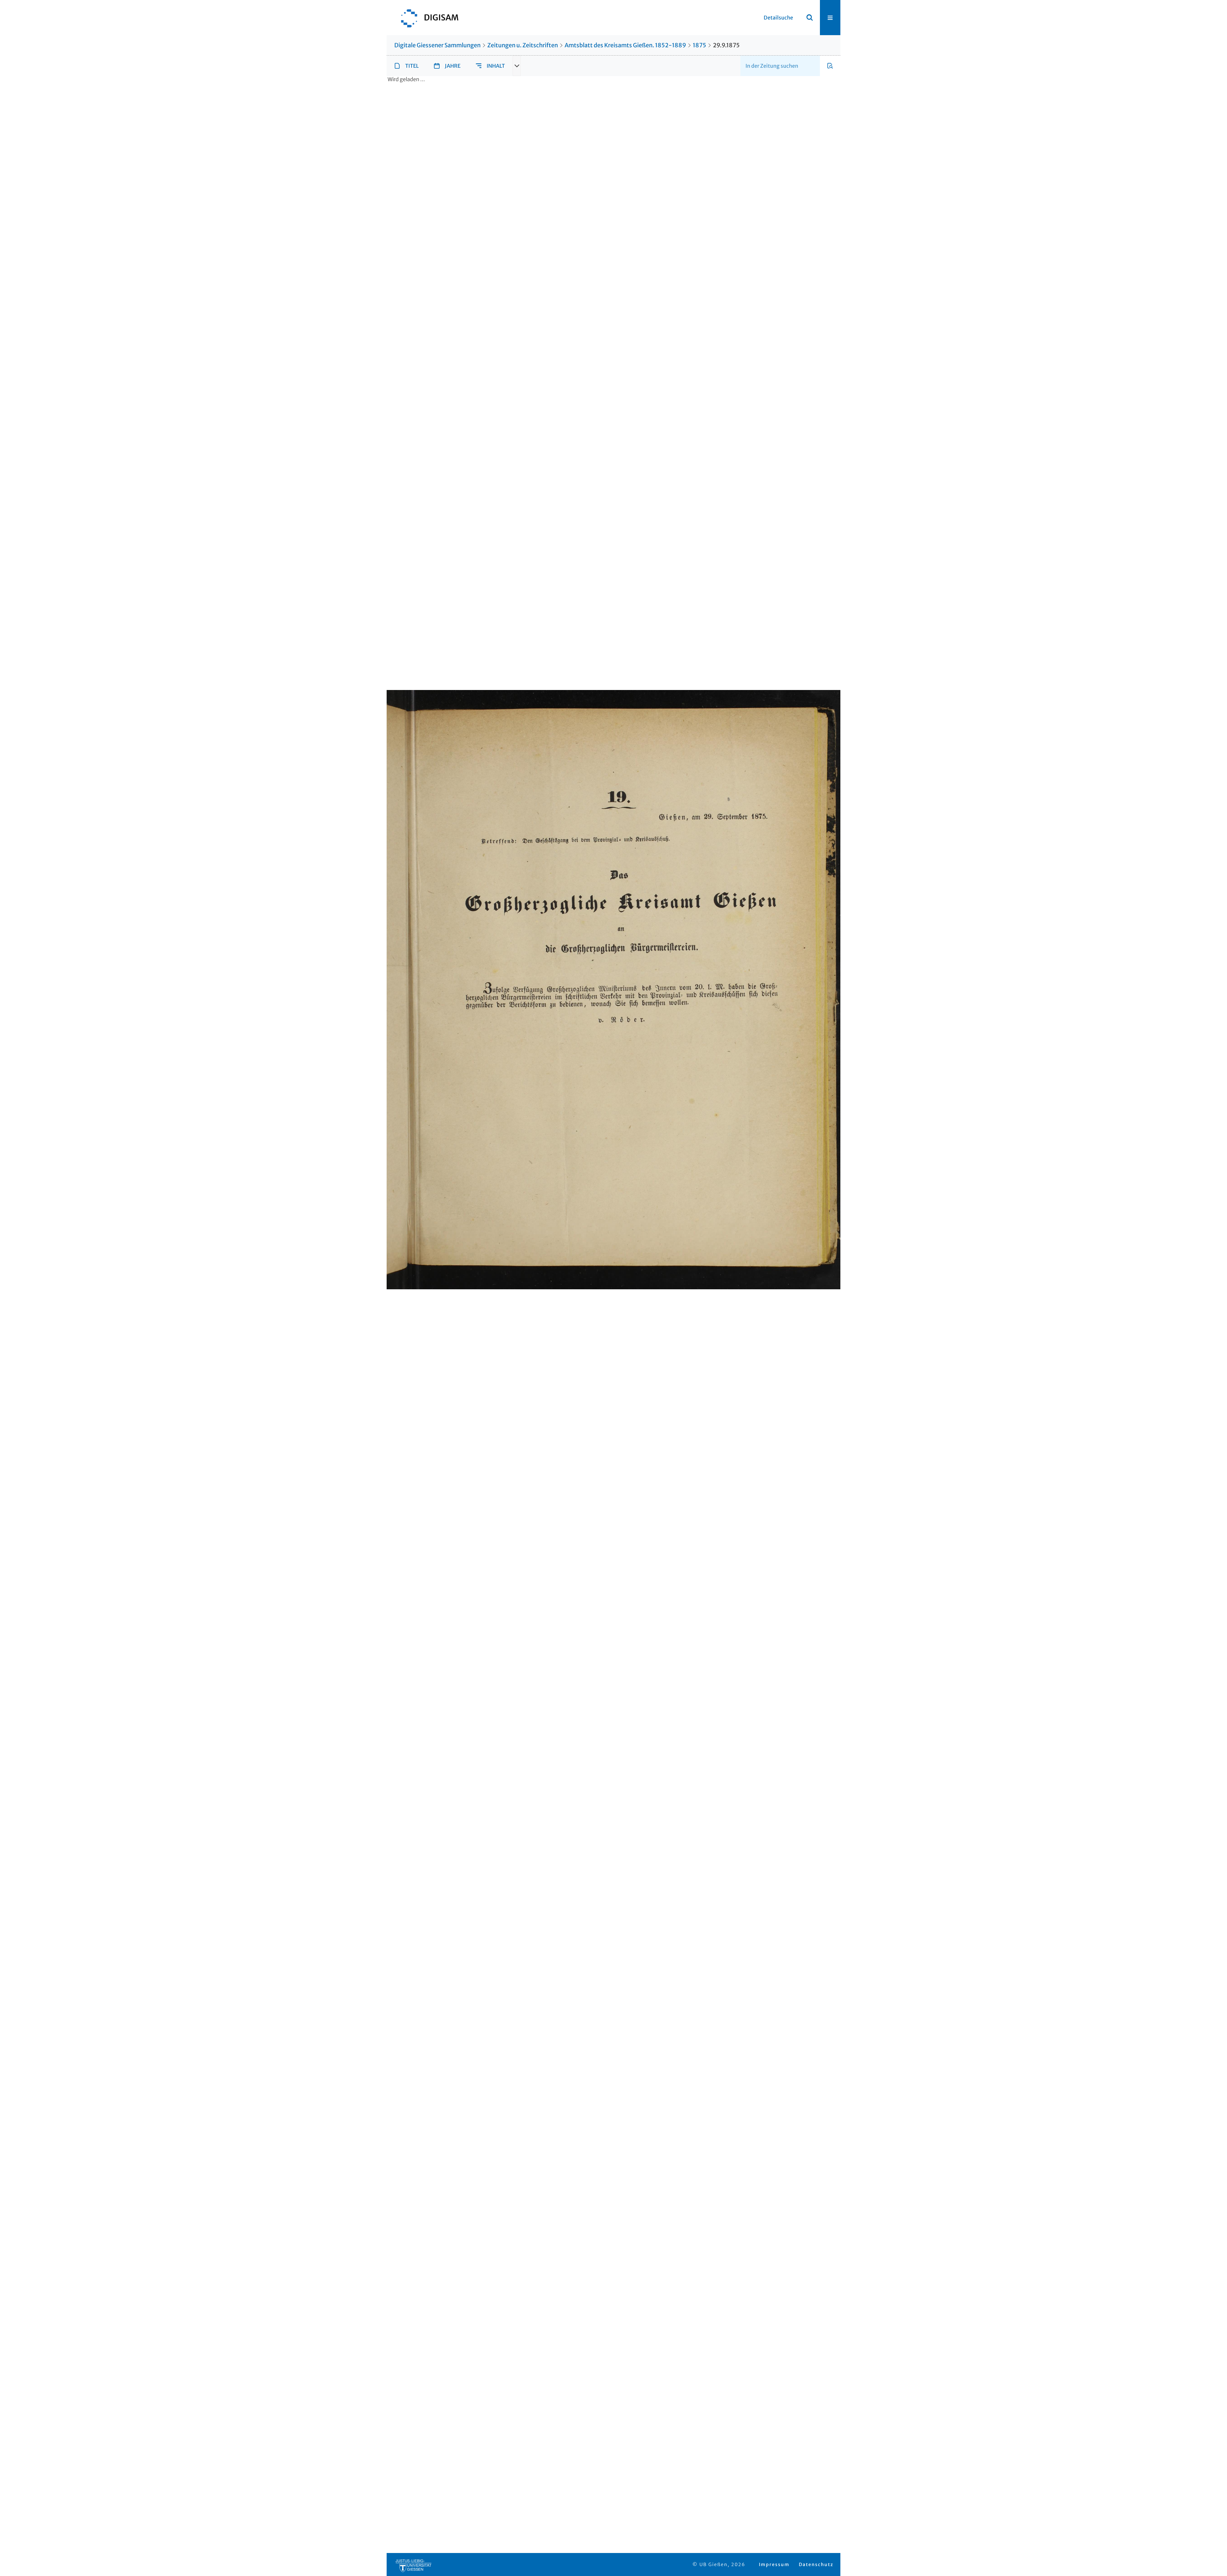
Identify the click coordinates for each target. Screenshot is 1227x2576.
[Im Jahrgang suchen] (830, 66)
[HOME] (427, 18)
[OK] (810, 18)
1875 (699, 45)
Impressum (774, 2564)
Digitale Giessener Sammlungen (437, 45)
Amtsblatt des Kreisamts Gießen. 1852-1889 (625, 45)
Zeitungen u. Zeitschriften (523, 45)
